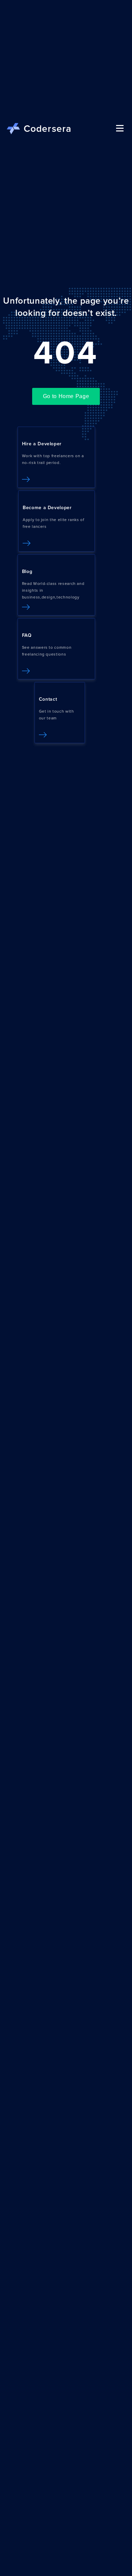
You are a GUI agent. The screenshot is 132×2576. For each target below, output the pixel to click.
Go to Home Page (66, 396)
